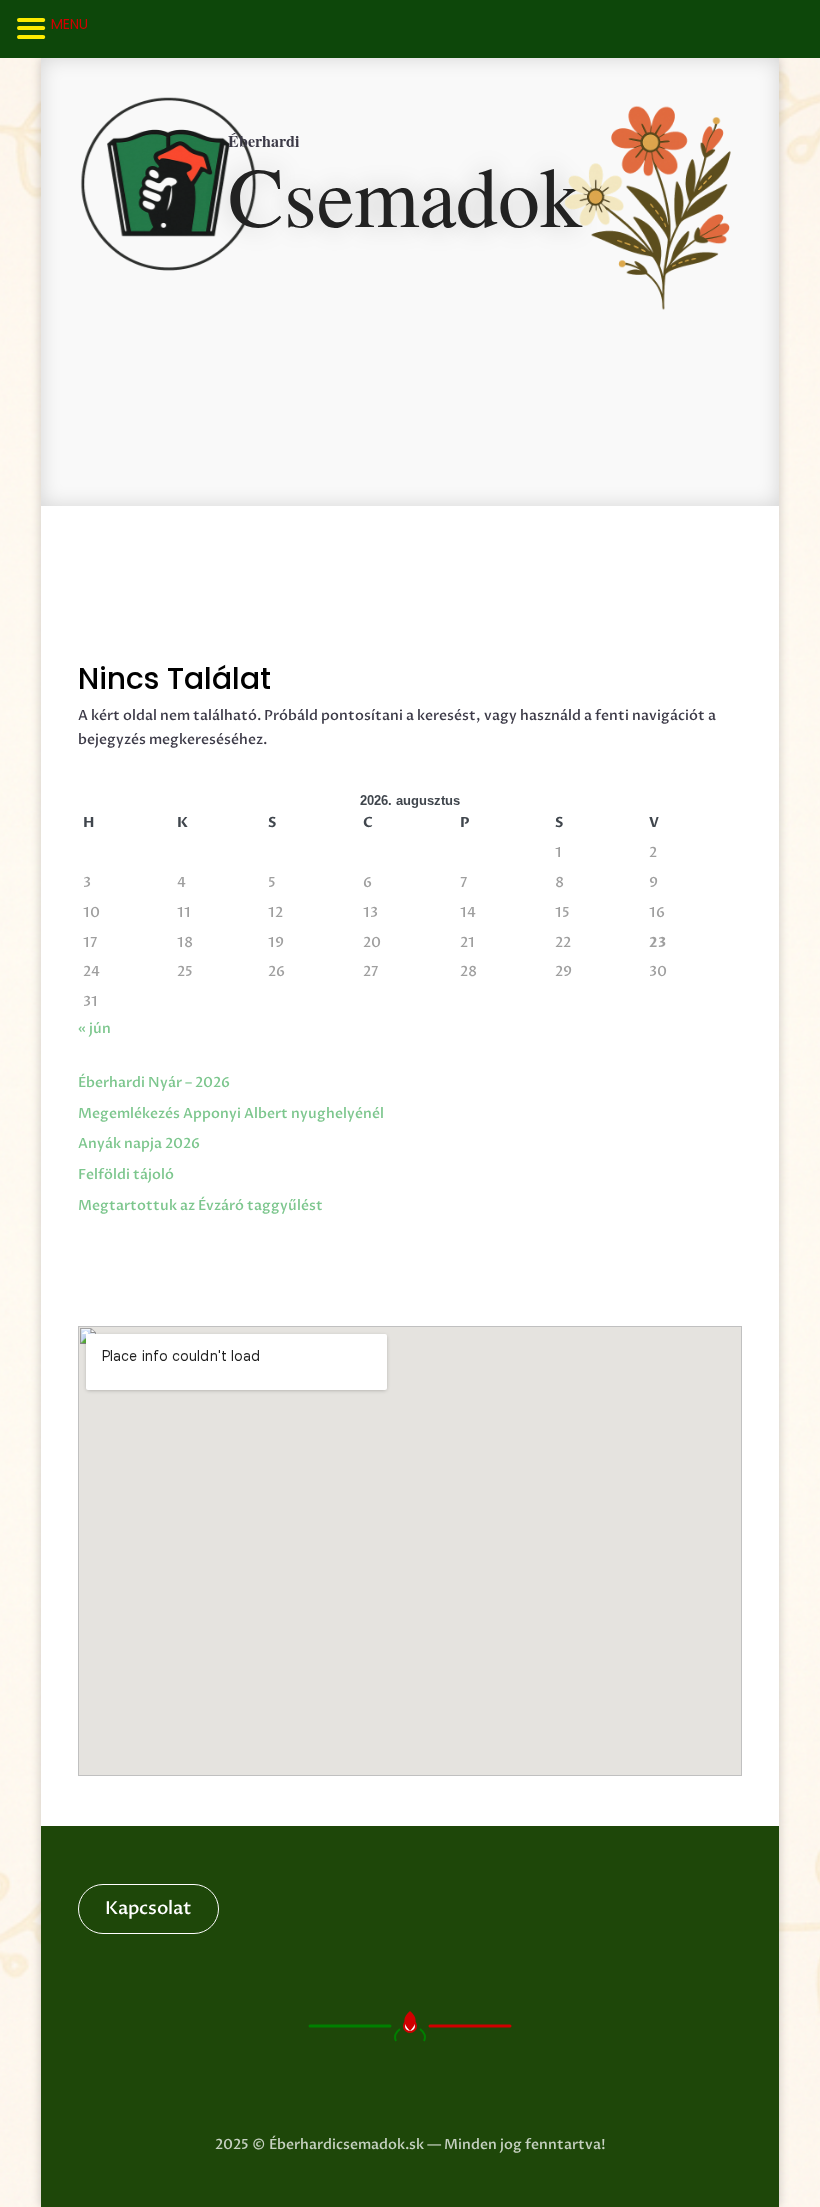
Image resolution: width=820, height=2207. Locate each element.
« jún (94, 1028)
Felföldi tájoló (126, 1174)
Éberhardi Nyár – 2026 (154, 1082)
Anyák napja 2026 (139, 1143)
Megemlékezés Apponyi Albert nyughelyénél (231, 1113)
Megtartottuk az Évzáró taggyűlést (200, 1205)
